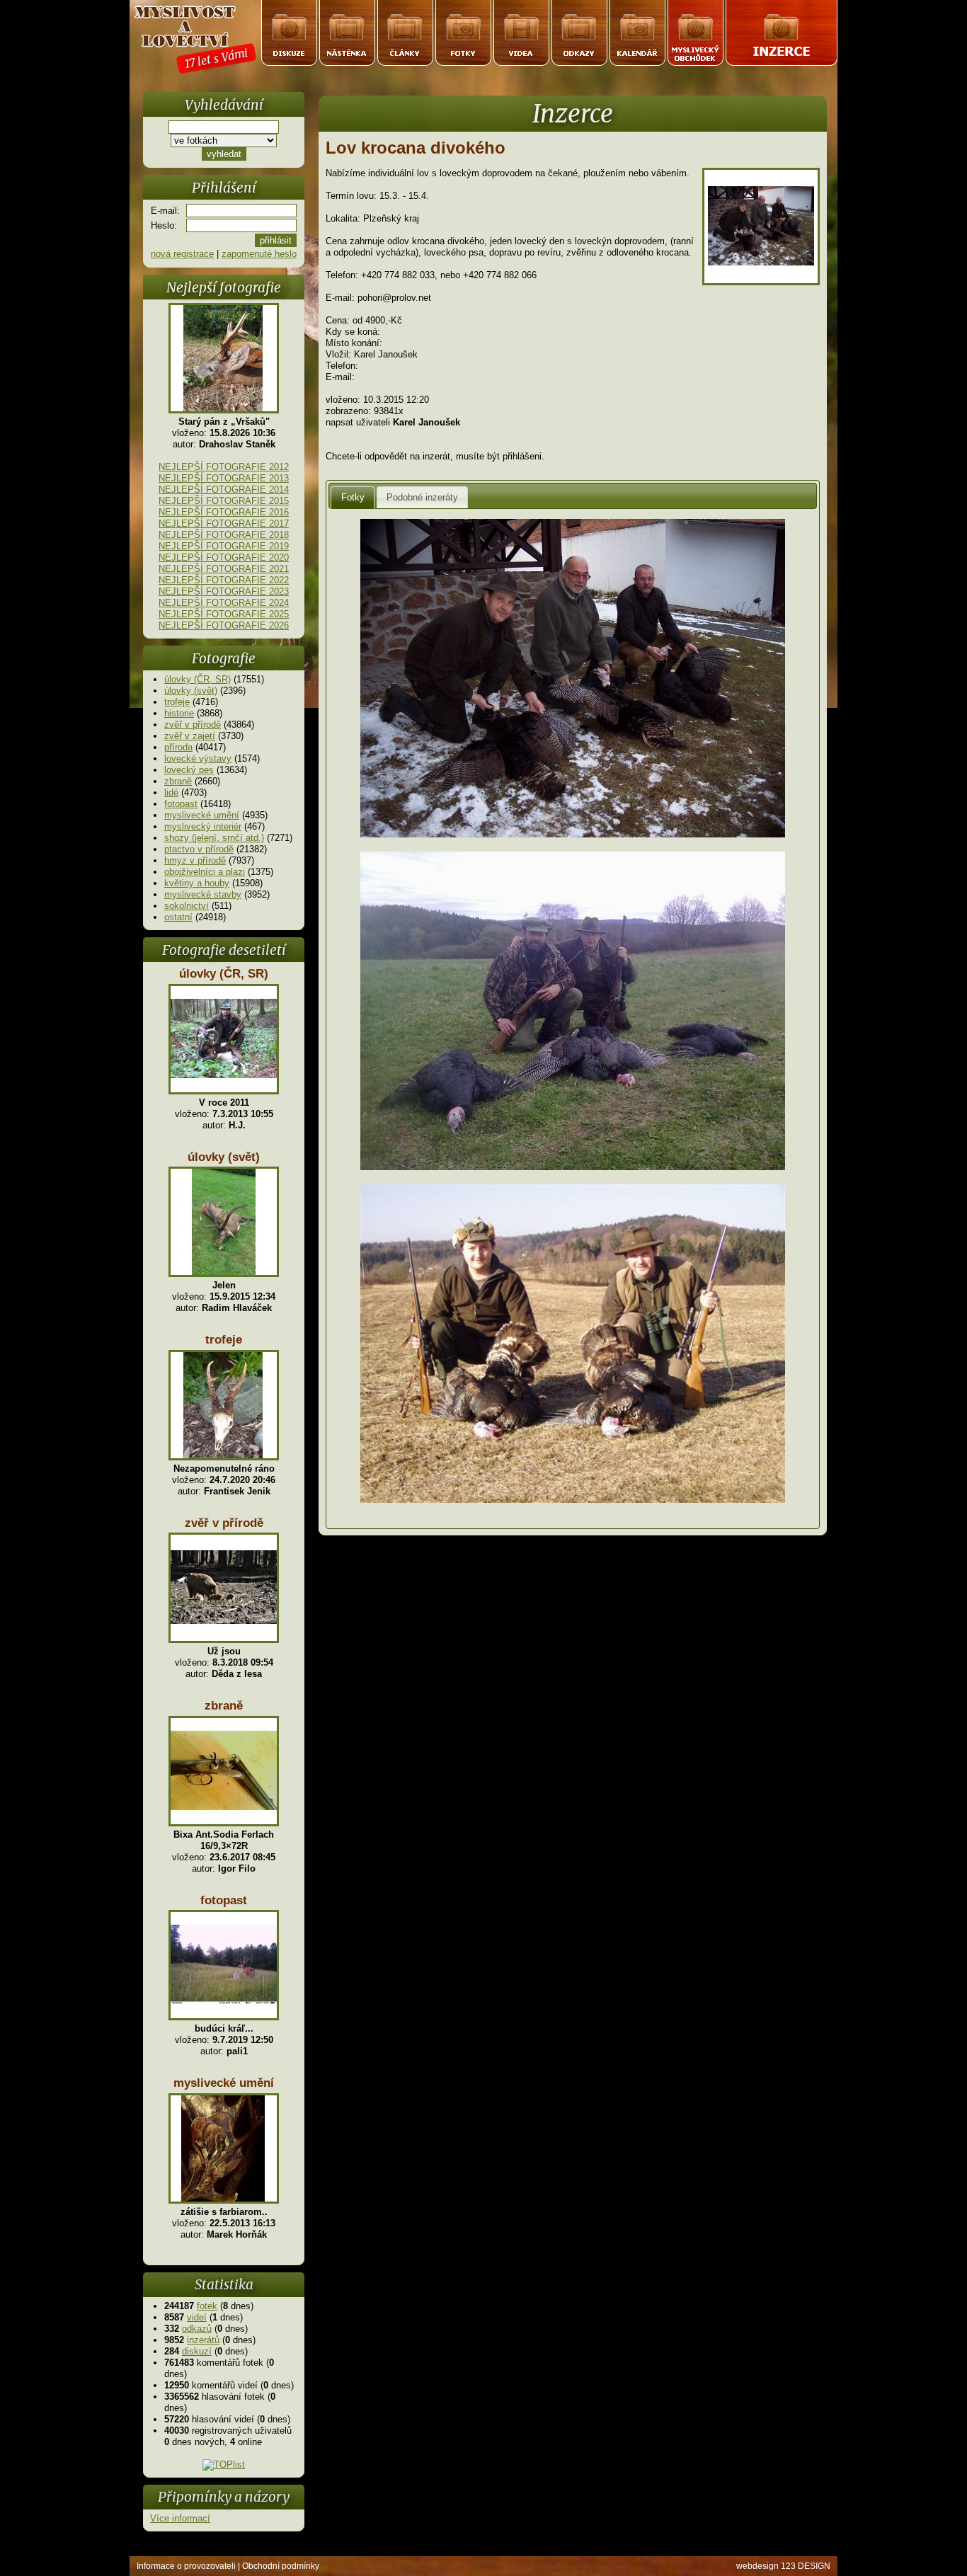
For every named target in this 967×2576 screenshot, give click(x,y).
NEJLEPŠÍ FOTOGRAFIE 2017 (224, 523)
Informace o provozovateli (186, 2566)
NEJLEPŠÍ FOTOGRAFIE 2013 (224, 478)
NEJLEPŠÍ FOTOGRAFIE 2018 (224, 535)
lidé (171, 792)
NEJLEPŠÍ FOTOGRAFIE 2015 (224, 501)
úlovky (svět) (191, 691)
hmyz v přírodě (195, 860)
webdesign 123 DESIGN (783, 2566)
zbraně (178, 781)
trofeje (177, 702)
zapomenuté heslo (259, 254)
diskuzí (197, 2351)
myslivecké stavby (203, 894)
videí (197, 2317)
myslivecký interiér (203, 826)
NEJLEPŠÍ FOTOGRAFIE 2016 (224, 512)
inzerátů (203, 2340)
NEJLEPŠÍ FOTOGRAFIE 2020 (224, 557)
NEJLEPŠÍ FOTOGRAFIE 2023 (224, 591)
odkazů (197, 2329)
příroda (178, 747)
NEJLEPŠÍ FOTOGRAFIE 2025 (224, 614)
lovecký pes (189, 770)
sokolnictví (187, 906)
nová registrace (182, 254)
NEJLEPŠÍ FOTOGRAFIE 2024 (224, 603)
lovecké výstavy (198, 759)
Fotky (353, 497)
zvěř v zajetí (190, 736)
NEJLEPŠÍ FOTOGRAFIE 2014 (224, 490)
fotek (207, 2306)
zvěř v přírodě (193, 725)
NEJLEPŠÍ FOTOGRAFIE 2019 (224, 546)
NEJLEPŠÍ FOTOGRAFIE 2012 (224, 467)
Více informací (180, 2518)
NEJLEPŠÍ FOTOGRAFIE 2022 (224, 580)
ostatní (178, 917)
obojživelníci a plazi (205, 872)
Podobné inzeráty (422, 497)
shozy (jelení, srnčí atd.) (214, 838)
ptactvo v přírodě (199, 849)
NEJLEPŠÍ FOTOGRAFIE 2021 (224, 569)
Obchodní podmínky (281, 2566)
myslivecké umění (202, 815)
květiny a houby (197, 883)
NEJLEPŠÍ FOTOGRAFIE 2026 (224, 625)
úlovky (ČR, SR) (198, 679)
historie (179, 713)
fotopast (181, 804)
